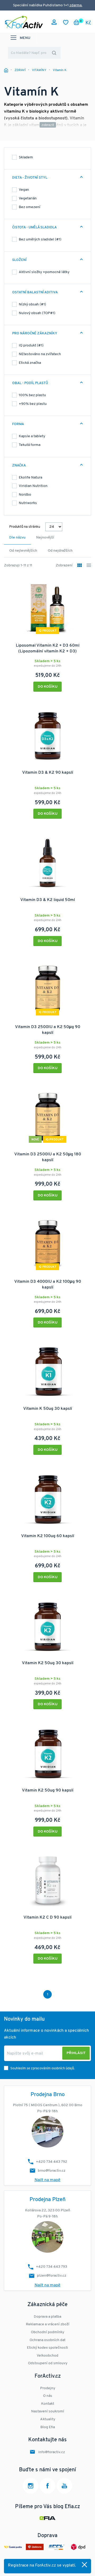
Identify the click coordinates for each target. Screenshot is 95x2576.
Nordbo (25, 495)
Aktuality (48, 2419)
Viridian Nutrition (33, 486)
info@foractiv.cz (52, 2452)
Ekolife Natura (30, 478)
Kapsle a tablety (32, 436)
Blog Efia (48, 2427)
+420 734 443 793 (51, 2267)
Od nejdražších (60, 551)
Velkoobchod (47, 2356)
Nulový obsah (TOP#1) (37, 313)
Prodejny (48, 2388)
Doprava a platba (47, 2317)
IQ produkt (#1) (31, 346)
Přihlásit (76, 2053)
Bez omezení (30, 207)
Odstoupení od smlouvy (48, 2363)
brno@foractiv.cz (52, 2171)
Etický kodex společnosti (47, 2348)
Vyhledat (54, 53)
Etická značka (30, 363)
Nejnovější (45, 538)
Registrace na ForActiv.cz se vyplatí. (42, 2565)
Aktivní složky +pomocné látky (44, 272)
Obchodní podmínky (47, 2332)
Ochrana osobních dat (47, 2340)
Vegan (24, 190)
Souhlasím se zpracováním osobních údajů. (42, 2068)
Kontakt (48, 2404)
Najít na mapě (47, 2180)
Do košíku (48, 687)
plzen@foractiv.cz (52, 2276)
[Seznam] (89, 566)
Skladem (26, 157)
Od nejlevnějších (23, 551)
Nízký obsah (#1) (32, 305)
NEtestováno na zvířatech (40, 354)
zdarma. (76, 5)
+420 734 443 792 (52, 2162)
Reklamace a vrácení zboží (48, 2324)
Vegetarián (28, 198)
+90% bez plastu (33, 404)
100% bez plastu (32, 395)
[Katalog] (80, 566)
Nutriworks (28, 503)
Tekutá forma (30, 445)
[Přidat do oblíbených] (84, 582)
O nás (48, 2396)
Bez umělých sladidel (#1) (40, 240)
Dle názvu (17, 538)
